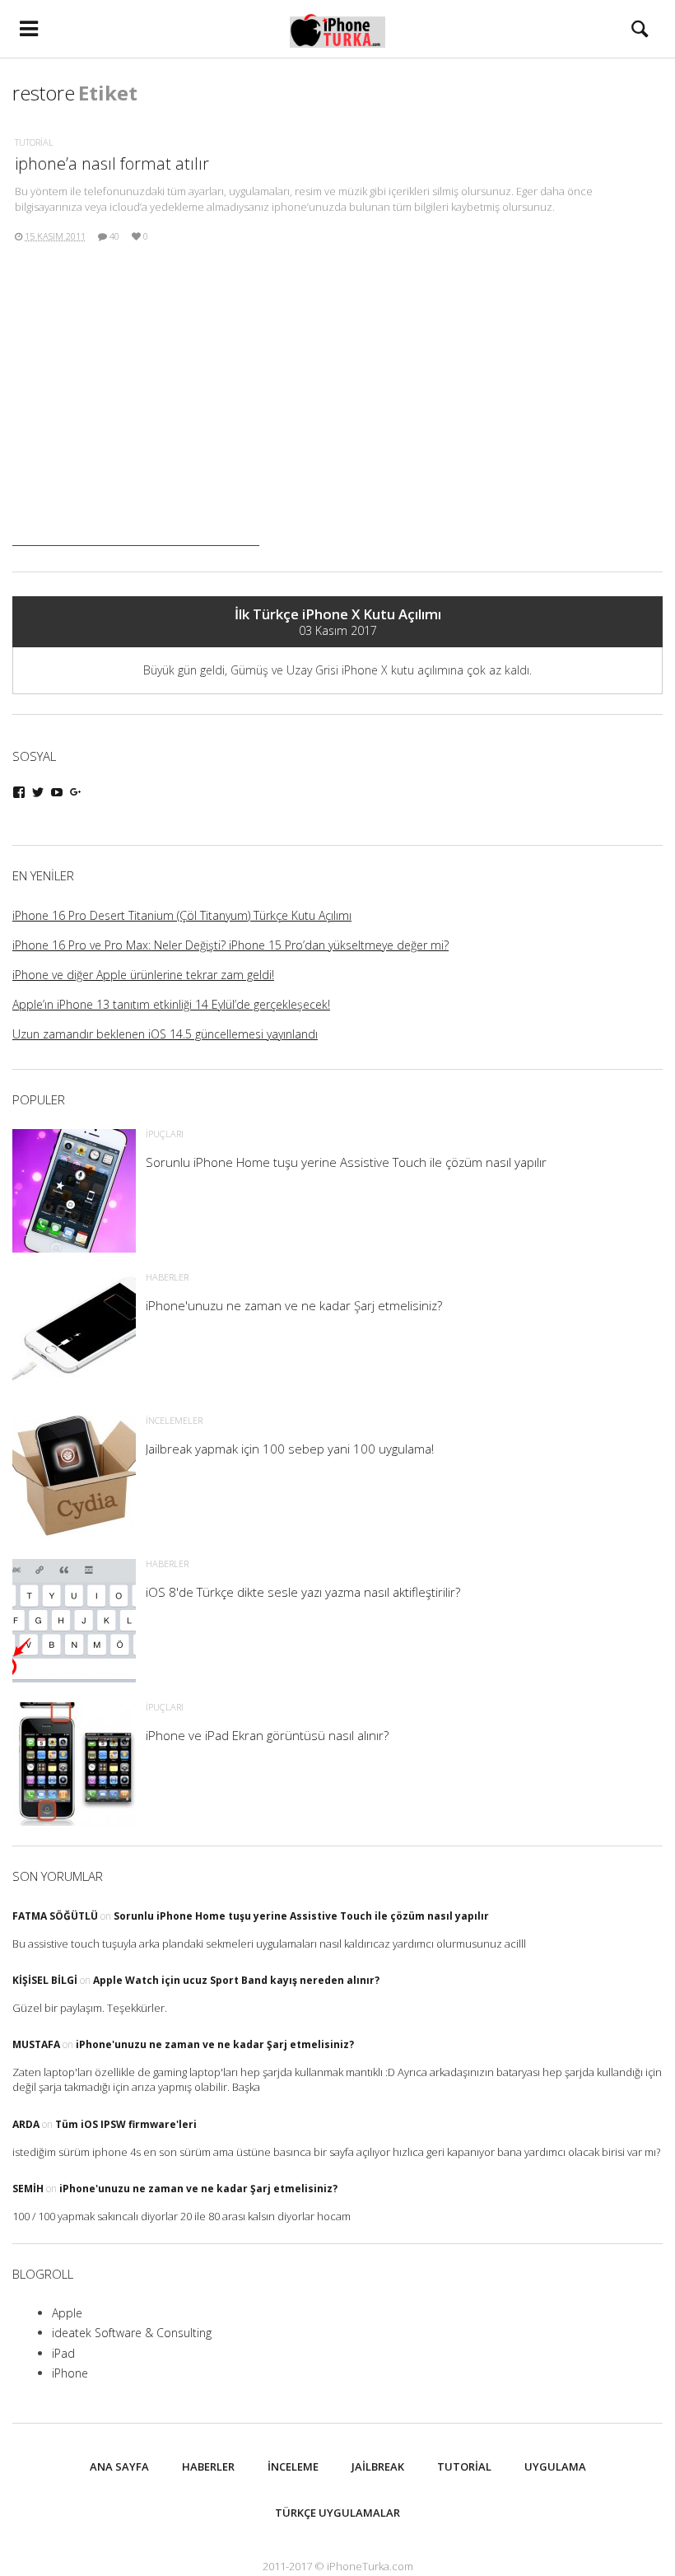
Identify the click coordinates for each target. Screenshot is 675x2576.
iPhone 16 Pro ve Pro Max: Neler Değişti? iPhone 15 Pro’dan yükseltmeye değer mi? (230, 945)
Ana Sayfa (119, 2466)
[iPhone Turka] (338, 29)
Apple (67, 2313)
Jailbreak (378, 2466)
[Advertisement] (136, 443)
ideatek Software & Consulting (132, 2333)
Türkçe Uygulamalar (337, 2513)
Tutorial (34, 142)
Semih (28, 2189)
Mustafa (36, 2044)
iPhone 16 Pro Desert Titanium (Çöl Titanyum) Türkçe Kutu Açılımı (182, 915)
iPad (63, 2353)
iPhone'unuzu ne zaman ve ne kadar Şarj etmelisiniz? (215, 2044)
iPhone (70, 2373)
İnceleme (293, 2466)
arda (26, 2124)
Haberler (208, 2466)
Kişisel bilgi (45, 1980)
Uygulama (555, 2466)
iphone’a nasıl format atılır (112, 163)
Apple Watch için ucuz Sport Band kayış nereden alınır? (236, 1980)
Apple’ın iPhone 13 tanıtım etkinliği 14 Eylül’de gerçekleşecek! (171, 1004)
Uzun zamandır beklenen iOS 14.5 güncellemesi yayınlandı (165, 1034)
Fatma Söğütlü (55, 1916)
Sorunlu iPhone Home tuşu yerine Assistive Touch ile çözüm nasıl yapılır (301, 1916)
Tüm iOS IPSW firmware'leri (126, 2124)
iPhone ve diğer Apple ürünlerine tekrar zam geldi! (143, 975)
